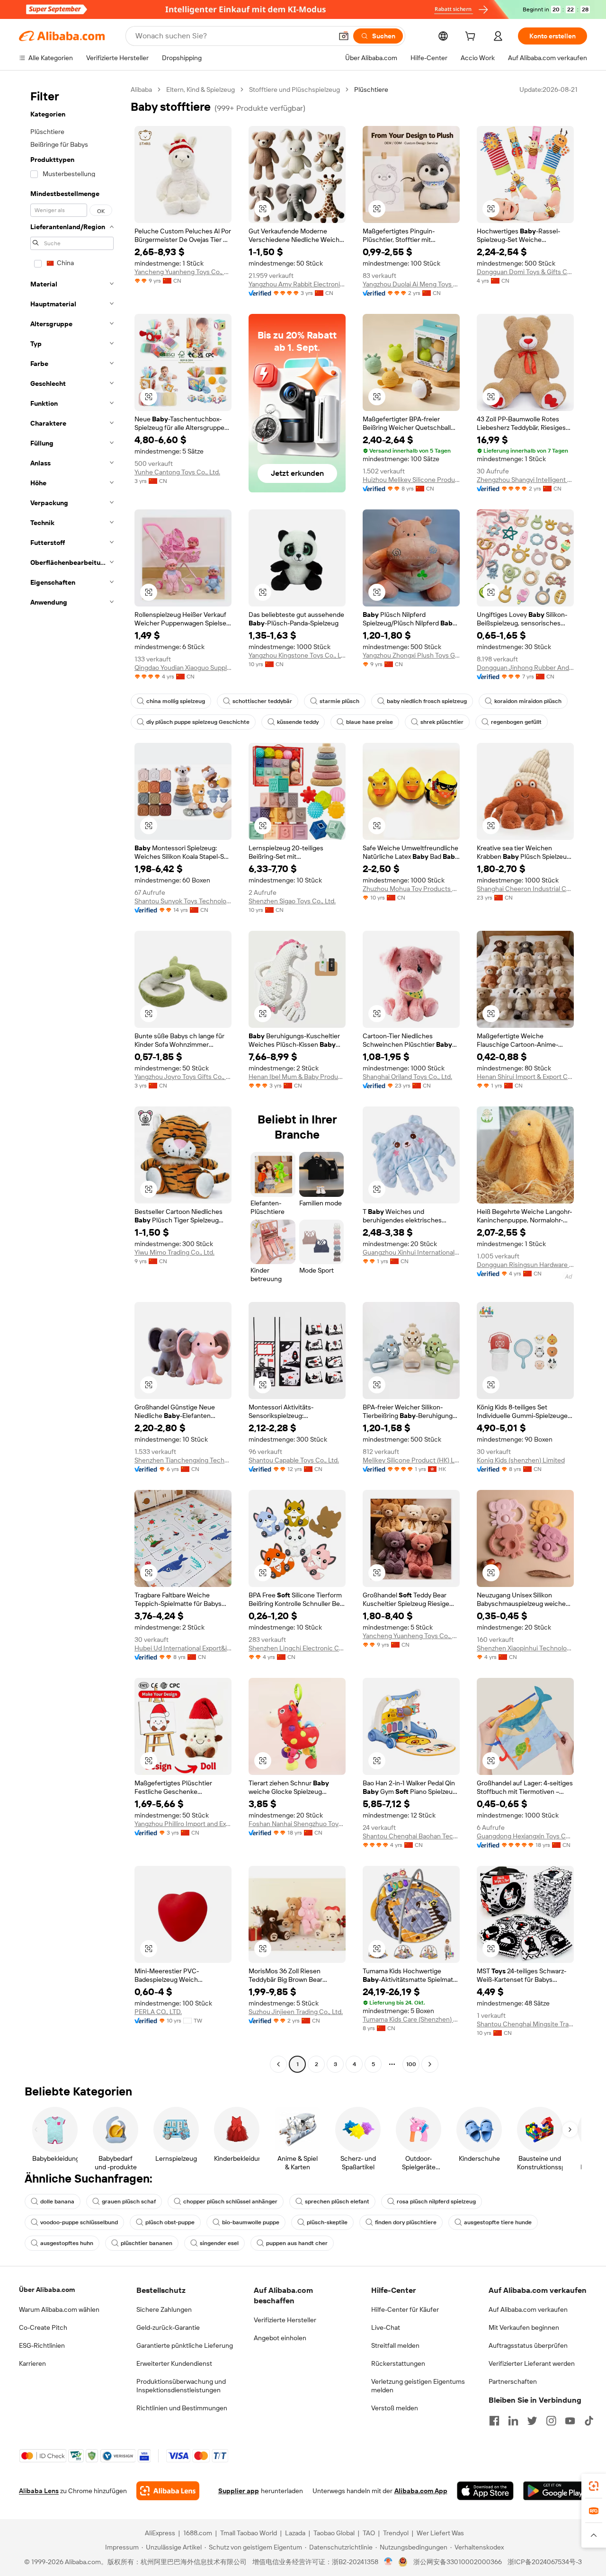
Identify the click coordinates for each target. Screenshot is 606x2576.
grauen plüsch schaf (129, 2202)
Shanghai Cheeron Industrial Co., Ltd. (525, 889)
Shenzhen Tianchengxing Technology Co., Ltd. (183, 1460)
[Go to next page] (430, 2064)
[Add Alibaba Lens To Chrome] (168, 2491)
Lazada (295, 2533)
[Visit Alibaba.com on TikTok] (589, 2421)
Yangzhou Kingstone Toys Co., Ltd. (297, 655)
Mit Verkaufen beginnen (524, 2327)
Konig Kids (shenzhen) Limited (521, 1460)
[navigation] (72, 1078)
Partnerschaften (513, 2381)
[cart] (472, 37)
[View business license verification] (388, 2562)
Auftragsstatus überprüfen (528, 2345)
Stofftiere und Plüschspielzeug (294, 89)
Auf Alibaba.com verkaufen (528, 2309)
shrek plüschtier (442, 722)
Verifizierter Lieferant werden (532, 2363)
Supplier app (239, 2491)
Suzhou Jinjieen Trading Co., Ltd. (296, 2012)
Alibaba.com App (421, 2491)
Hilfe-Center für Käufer (405, 2309)
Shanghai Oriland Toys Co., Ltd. (407, 1077)
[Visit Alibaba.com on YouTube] (570, 2421)
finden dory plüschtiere (406, 2222)
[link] (594, 2486)
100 (411, 2064)
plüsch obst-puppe (170, 2222)
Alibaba (141, 89)
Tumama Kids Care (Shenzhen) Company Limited (411, 2019)
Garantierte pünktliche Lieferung (185, 2345)
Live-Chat (386, 2327)
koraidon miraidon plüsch (528, 701)
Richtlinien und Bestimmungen (182, 2408)
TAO (369, 2533)
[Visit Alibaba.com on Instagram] (551, 2421)
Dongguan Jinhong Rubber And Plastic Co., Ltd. (525, 668)
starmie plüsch (339, 701)
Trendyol (396, 2533)
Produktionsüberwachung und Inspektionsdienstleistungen (181, 2386)
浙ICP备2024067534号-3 (545, 2562)
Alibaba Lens (39, 2491)
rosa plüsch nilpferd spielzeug (436, 2202)
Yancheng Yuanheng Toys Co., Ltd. (183, 272)
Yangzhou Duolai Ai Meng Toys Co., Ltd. (411, 284)
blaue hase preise (370, 722)
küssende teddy (298, 722)
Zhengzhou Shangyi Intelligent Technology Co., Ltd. (525, 480)
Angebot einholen (280, 2338)
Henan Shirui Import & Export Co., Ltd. (525, 1077)
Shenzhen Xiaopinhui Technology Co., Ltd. (525, 1648)
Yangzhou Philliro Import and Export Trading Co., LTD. (183, 1824)
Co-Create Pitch (43, 2327)
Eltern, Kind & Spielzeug (201, 89)
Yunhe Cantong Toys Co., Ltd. (177, 472)
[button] (344, 36)
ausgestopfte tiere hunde (498, 2222)
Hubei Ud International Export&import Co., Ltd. (183, 1648)
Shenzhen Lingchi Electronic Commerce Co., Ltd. (297, 1648)
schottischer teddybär (262, 701)
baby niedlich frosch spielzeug (427, 701)
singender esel (219, 2243)
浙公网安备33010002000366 (458, 2562)
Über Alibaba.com (47, 2290)
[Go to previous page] (278, 2064)
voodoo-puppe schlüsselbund (79, 2222)
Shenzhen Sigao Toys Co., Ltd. (292, 901)
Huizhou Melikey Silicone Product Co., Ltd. (411, 480)
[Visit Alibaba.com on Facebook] (494, 2421)
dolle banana (57, 2202)
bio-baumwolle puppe (251, 2222)
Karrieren (32, 2363)
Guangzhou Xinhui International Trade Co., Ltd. (411, 1252)
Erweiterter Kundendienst (174, 2363)
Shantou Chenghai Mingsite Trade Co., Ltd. (525, 2024)
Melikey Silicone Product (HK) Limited (411, 1460)
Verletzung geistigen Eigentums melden (418, 2386)
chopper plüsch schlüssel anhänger (230, 2202)
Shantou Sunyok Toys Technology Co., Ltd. (183, 901)
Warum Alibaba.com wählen (59, 2309)
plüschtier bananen (147, 2243)
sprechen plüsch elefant (337, 2202)
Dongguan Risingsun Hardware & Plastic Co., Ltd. (525, 1265)
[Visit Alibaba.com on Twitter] (532, 2421)
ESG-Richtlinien (42, 2345)
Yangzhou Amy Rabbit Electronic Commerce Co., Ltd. (297, 284)
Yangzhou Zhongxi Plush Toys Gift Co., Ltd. (411, 655)
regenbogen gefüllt (516, 722)
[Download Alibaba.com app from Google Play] (555, 2491)
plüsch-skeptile (327, 2222)
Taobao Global (334, 2533)
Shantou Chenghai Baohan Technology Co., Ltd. (411, 1836)
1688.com (198, 2533)
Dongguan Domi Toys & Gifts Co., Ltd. (525, 272)
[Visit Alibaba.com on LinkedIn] (513, 2421)
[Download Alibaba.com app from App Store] (485, 2491)
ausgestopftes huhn (67, 2243)
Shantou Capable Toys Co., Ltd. (294, 1460)
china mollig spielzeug (176, 701)
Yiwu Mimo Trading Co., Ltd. (174, 1252)
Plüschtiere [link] (371, 89)
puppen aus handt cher (297, 2243)
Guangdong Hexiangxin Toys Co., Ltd (525, 1836)
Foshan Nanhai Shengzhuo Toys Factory (297, 1824)
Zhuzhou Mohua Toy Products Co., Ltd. (411, 889)
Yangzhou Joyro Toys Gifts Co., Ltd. (183, 1077)
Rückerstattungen (398, 2363)
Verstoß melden (395, 2408)
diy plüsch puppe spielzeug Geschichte (198, 722)
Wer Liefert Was (440, 2533)
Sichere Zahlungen (164, 2309)
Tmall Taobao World (249, 2533)
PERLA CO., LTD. (158, 2012)
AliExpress (160, 2533)
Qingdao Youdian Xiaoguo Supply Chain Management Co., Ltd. (183, 668)
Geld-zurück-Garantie (168, 2327)
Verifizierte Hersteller (285, 2320)
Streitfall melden (395, 2345)
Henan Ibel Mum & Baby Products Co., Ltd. (297, 1077)
